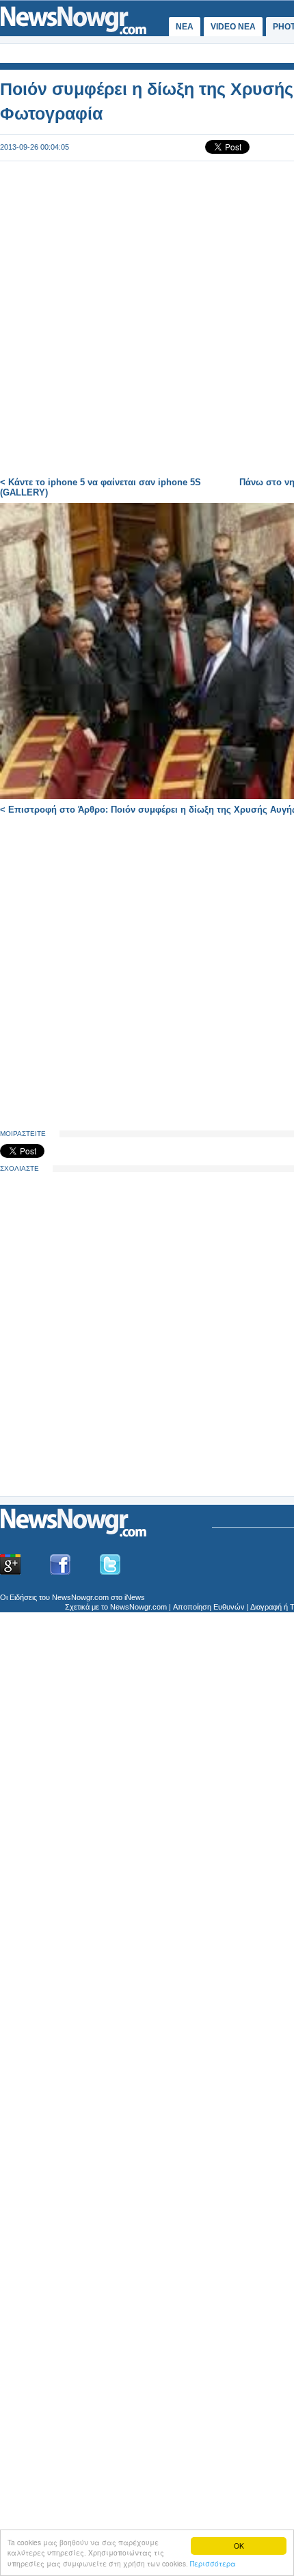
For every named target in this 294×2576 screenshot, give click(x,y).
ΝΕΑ (185, 27)
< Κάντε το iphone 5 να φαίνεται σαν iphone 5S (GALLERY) (101, 487)
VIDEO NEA (233, 27)
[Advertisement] (103, 1389)
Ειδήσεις (23, 1597)
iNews (135, 1597)
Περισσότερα (213, 2563)
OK (239, 2546)
